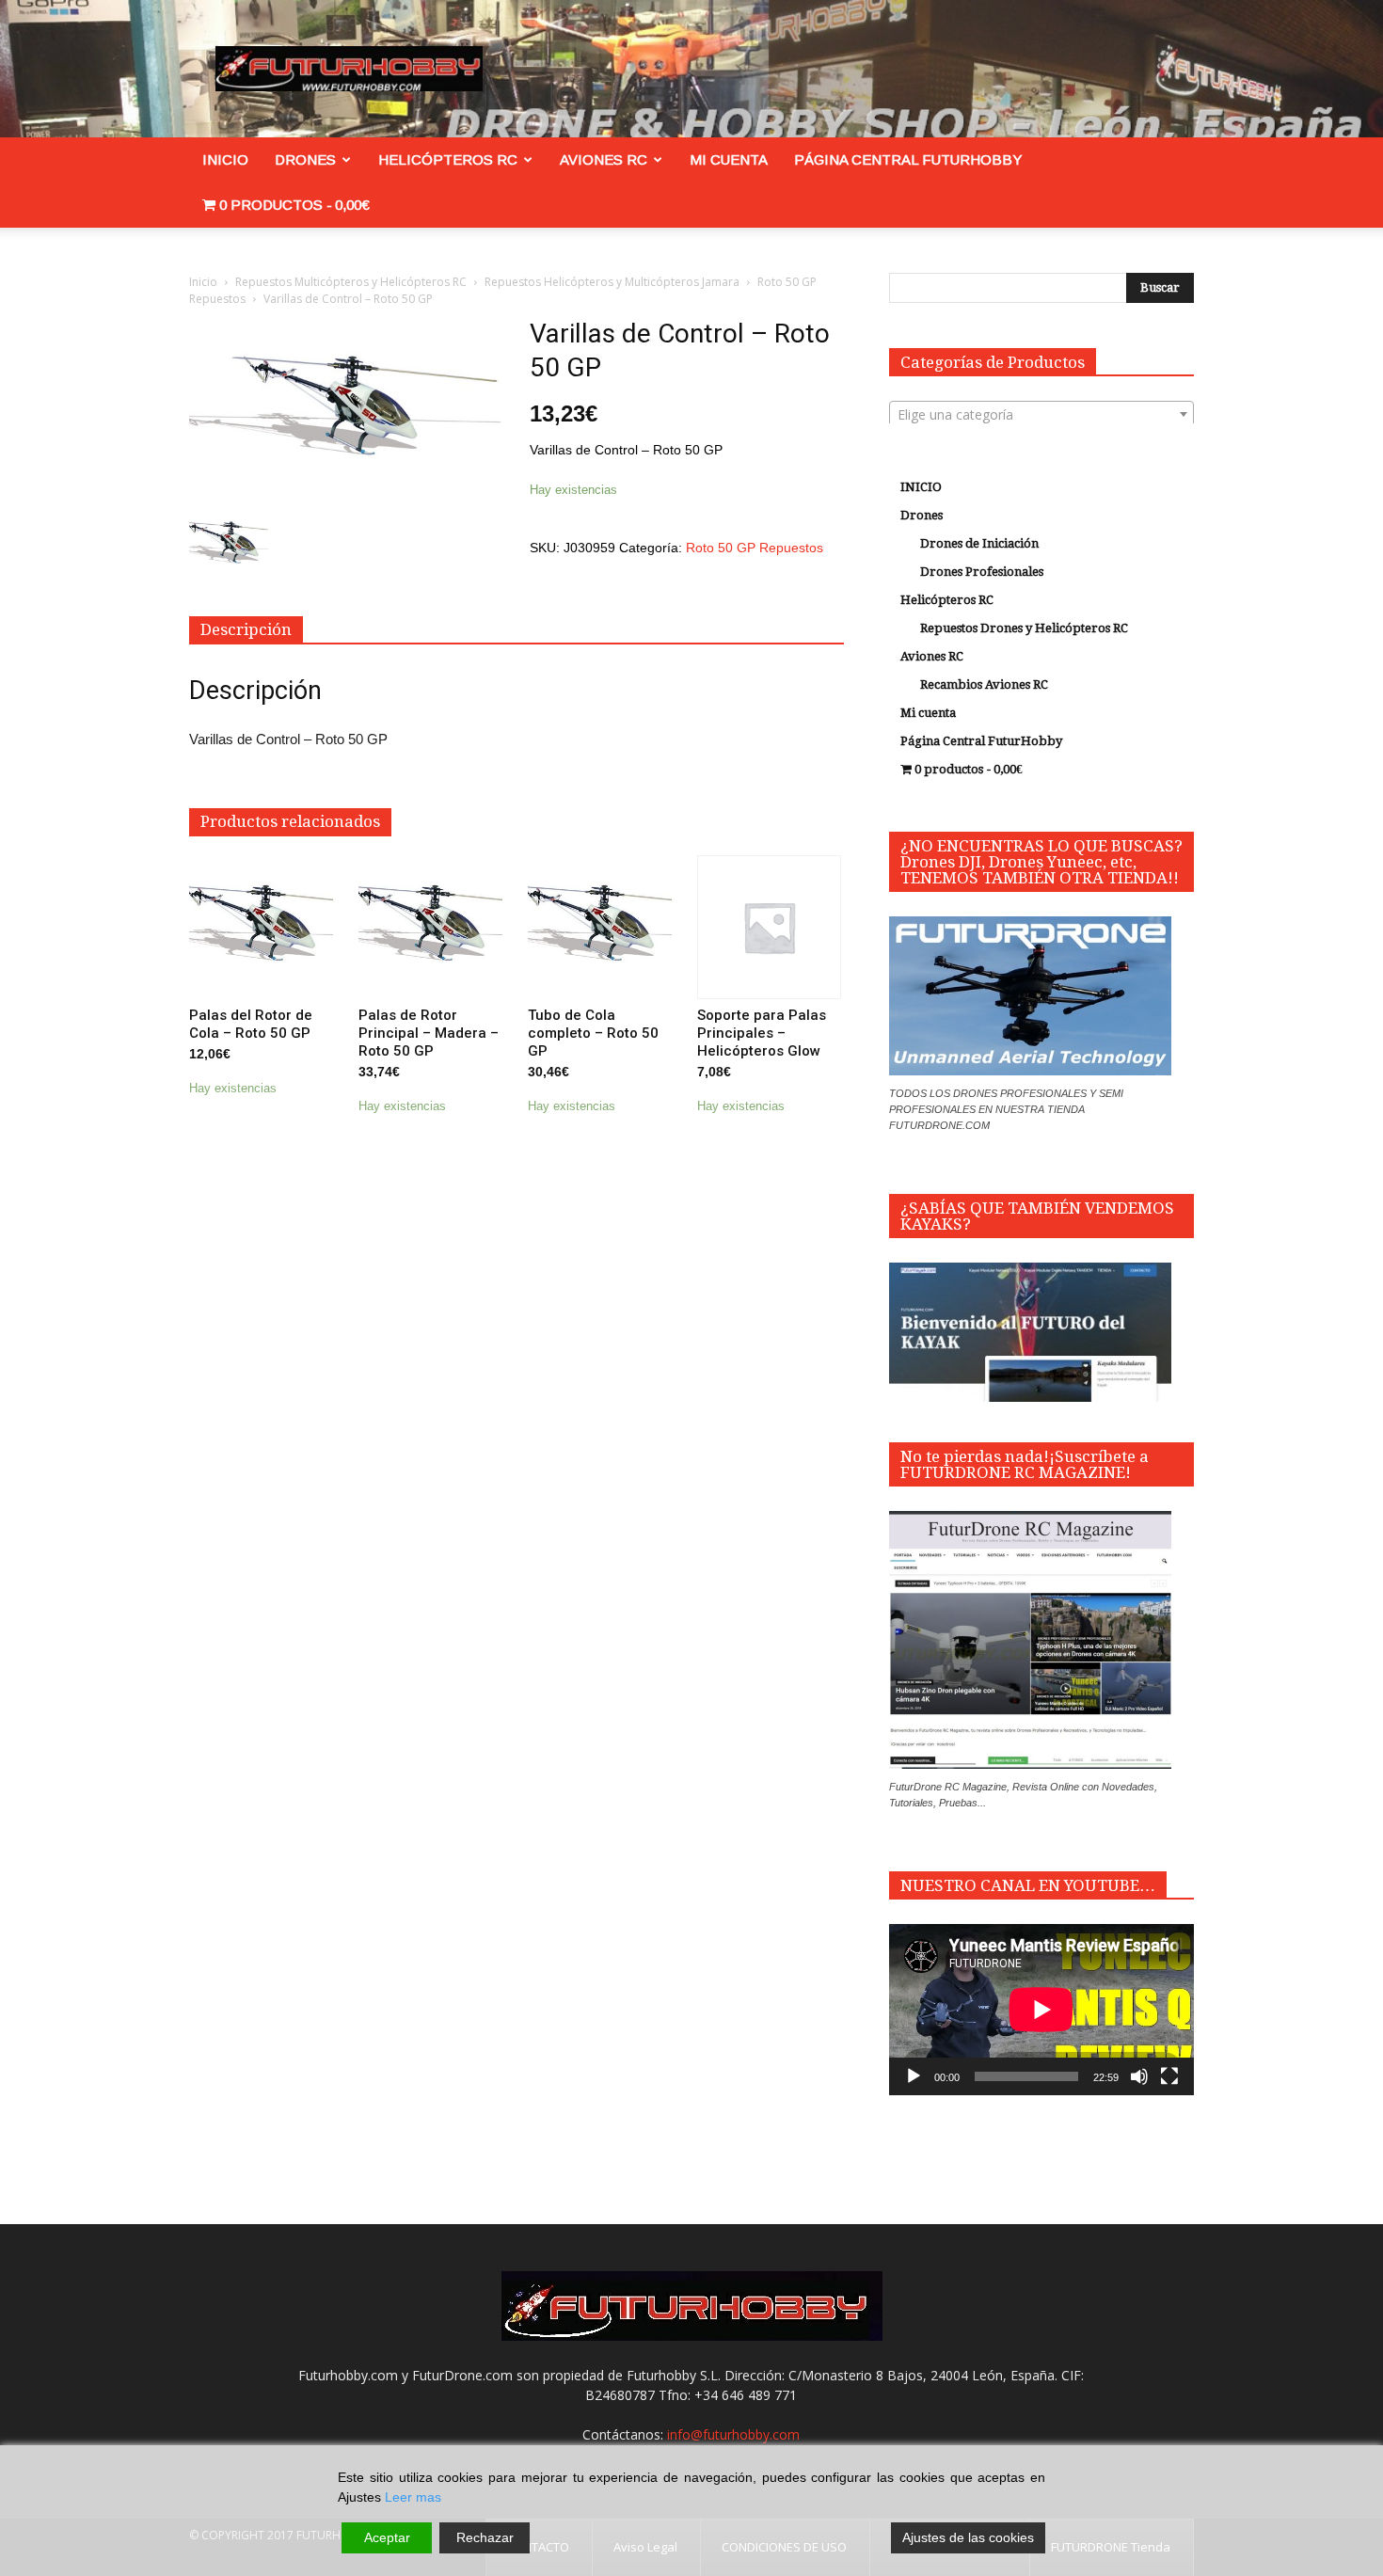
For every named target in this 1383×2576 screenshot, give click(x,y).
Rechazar (485, 2537)
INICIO (225, 159)
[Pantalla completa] (1169, 2076)
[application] (1041, 2010)
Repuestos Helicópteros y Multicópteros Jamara (612, 282)
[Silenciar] (1139, 2076)
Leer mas (413, 2497)
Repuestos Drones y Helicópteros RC (1024, 628)
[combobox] (1041, 414)
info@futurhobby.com (733, 2434)
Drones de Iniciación (979, 543)
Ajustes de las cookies (968, 2537)
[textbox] (1041, 415)
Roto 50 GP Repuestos (755, 548)
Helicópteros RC (448, 159)
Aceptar (387, 2537)
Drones (305, 159)
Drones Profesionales (982, 572)
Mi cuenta (729, 159)
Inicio (203, 282)
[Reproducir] (914, 2076)
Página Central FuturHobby (908, 159)
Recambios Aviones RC (984, 684)
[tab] (246, 630)
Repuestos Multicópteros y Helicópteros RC (351, 282)
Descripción (246, 629)
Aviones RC (604, 159)
